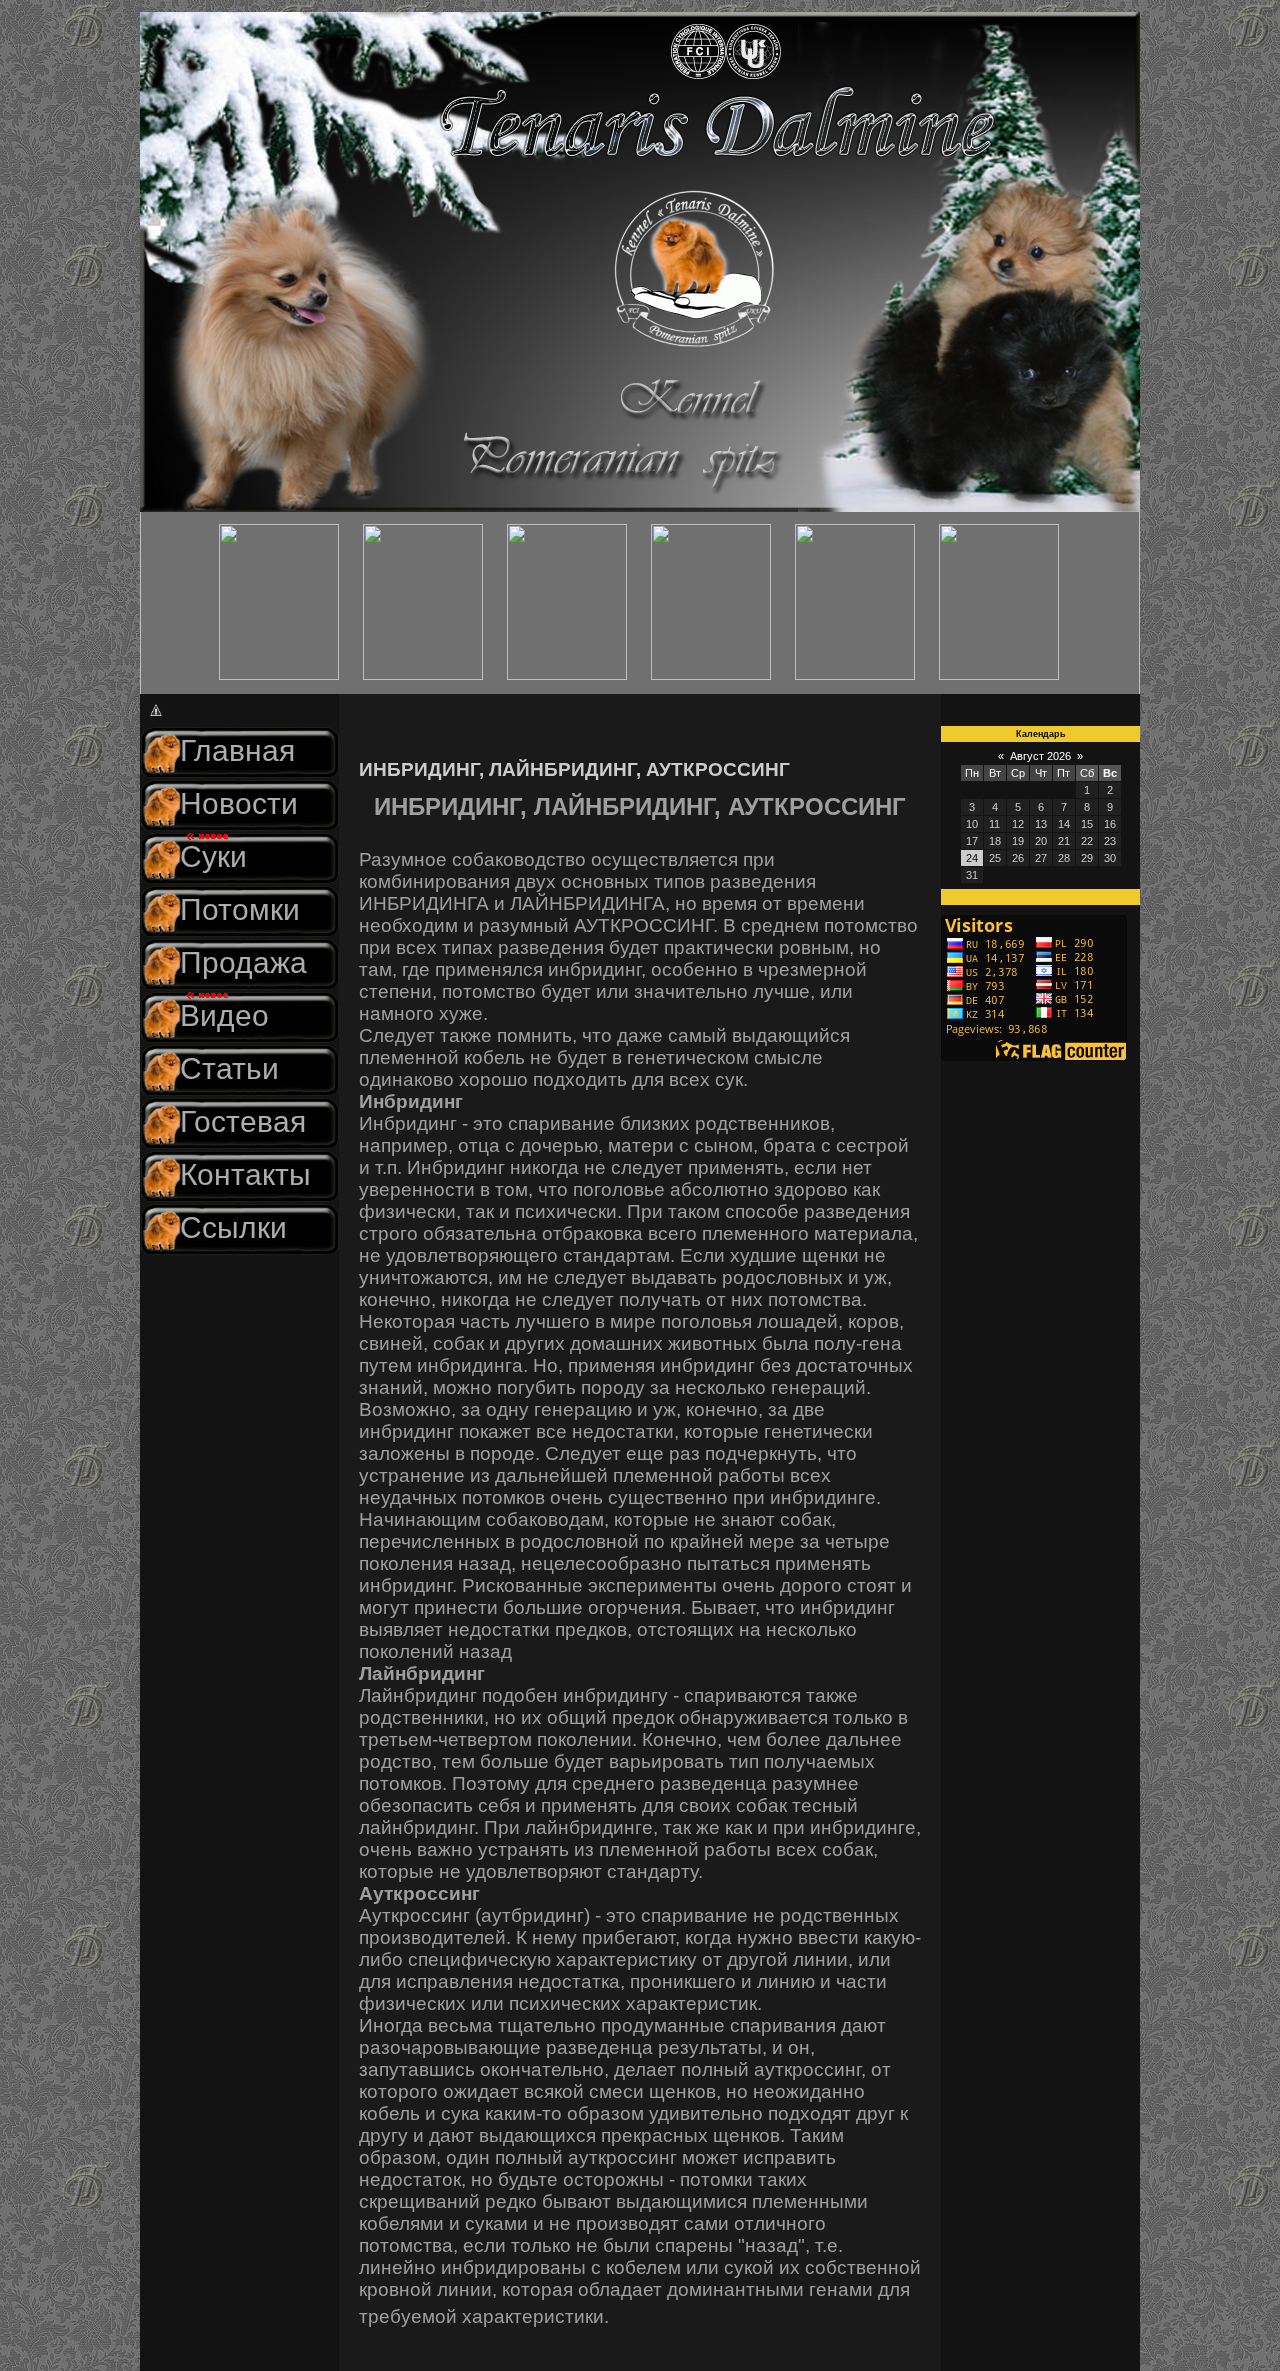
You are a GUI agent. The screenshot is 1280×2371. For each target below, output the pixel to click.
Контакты (245, 1174)
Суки (213, 856)
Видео (224, 1015)
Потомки (240, 909)
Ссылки (233, 1227)
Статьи (229, 1068)
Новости (239, 803)
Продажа (243, 962)
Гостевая (243, 1121)
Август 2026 (1040, 756)
